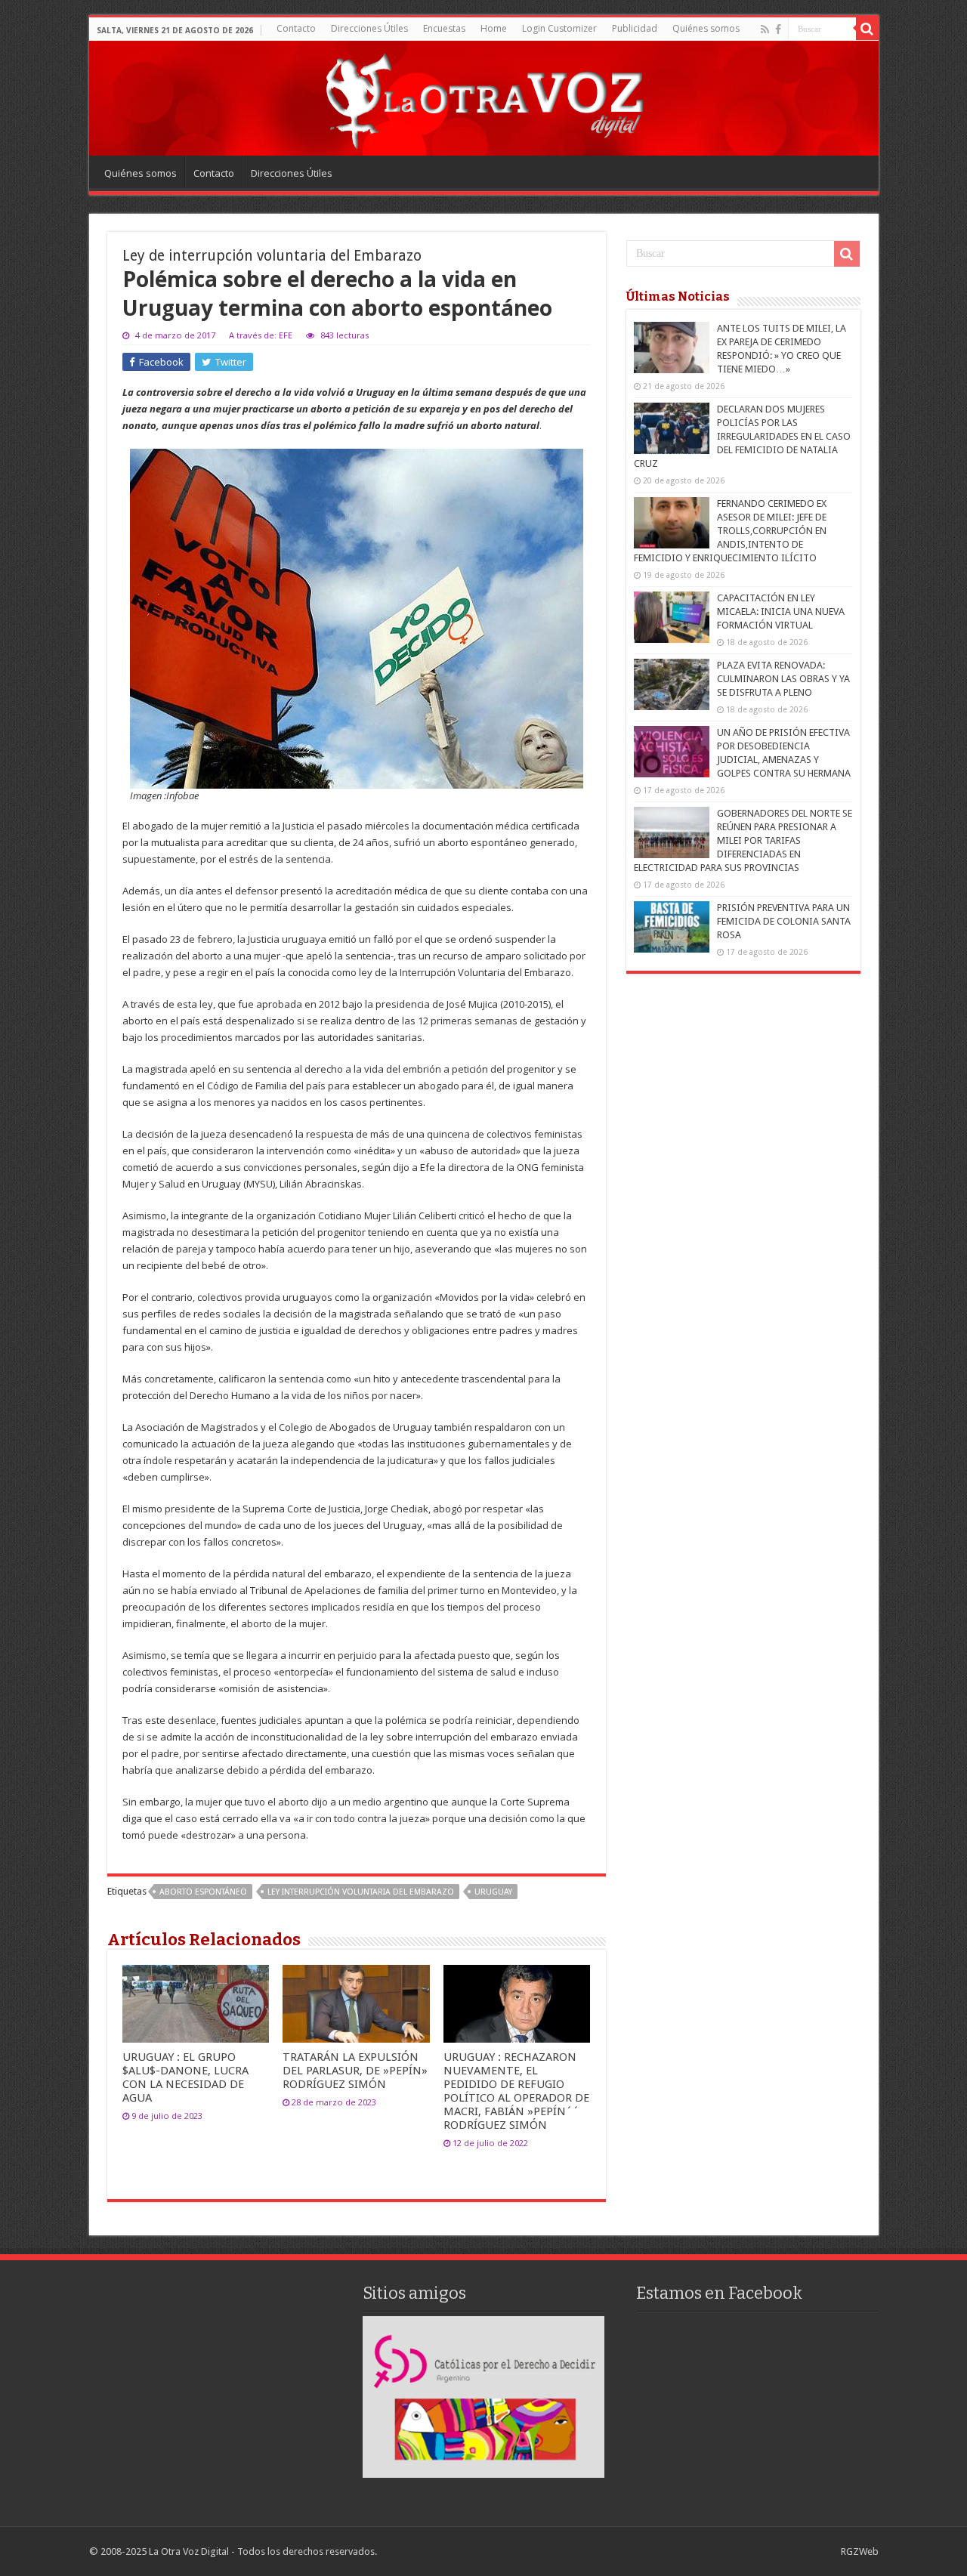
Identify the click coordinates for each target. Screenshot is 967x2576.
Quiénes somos (706, 28)
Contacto (296, 28)
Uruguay (493, 1892)
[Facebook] (778, 29)
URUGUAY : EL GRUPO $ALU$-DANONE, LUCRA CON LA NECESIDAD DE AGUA (185, 2077)
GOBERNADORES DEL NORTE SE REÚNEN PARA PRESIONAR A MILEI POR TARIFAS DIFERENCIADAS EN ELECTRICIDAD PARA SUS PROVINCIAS (743, 840)
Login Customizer (559, 28)
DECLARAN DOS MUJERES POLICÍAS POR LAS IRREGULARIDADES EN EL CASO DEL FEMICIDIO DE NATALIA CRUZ (742, 436)
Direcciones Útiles (369, 28)
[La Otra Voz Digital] (483, 97)
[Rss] (765, 29)
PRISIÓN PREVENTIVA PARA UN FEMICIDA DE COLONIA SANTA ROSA (784, 921)
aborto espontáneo (203, 1892)
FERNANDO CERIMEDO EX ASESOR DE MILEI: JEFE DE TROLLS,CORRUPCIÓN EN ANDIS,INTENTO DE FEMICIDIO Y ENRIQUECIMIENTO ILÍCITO (730, 531)
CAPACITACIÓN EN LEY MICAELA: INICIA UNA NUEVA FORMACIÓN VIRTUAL (781, 612)
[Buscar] (867, 29)
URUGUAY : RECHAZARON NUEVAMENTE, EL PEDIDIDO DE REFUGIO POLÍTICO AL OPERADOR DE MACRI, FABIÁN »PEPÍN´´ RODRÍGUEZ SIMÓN (516, 2091)
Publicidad (635, 28)
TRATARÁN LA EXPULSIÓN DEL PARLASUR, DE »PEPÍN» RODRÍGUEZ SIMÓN (355, 2071)
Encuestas (444, 28)
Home (494, 28)
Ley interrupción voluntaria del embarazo (361, 1892)
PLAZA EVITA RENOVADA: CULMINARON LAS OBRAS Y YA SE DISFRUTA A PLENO (783, 679)
